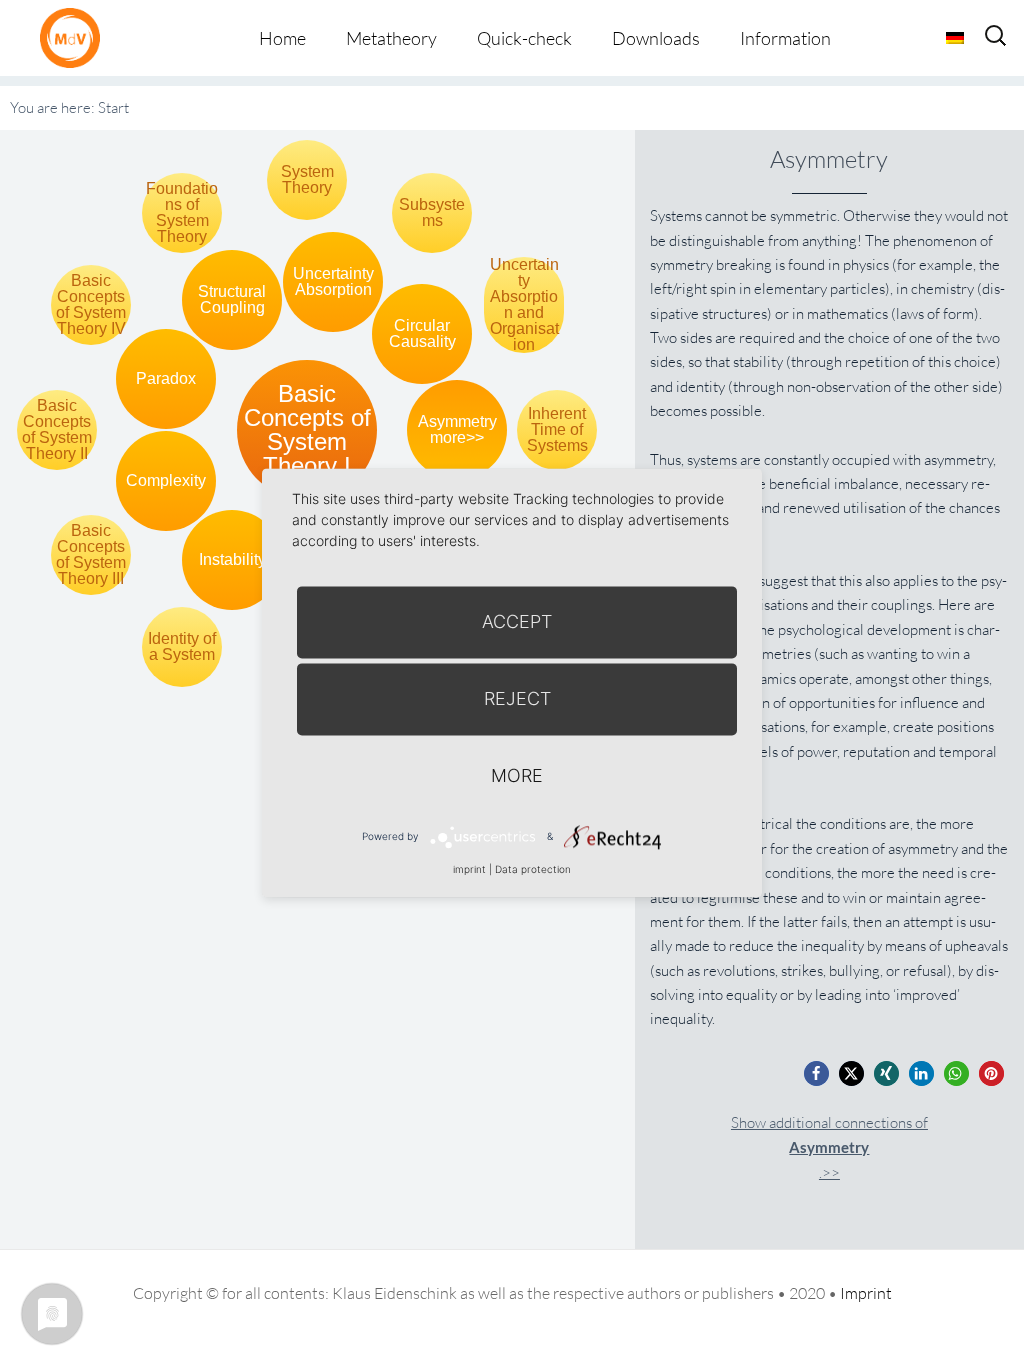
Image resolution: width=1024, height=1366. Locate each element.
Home (282, 38)
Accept (517, 621)
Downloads (656, 38)
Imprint (866, 1293)
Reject (517, 698)
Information (785, 38)
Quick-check (524, 38)
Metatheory (391, 38)
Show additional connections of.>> (829, 1147)
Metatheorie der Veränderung (75, 37)
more (517, 775)
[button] (816, 1073)
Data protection (533, 869)
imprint (469, 869)
